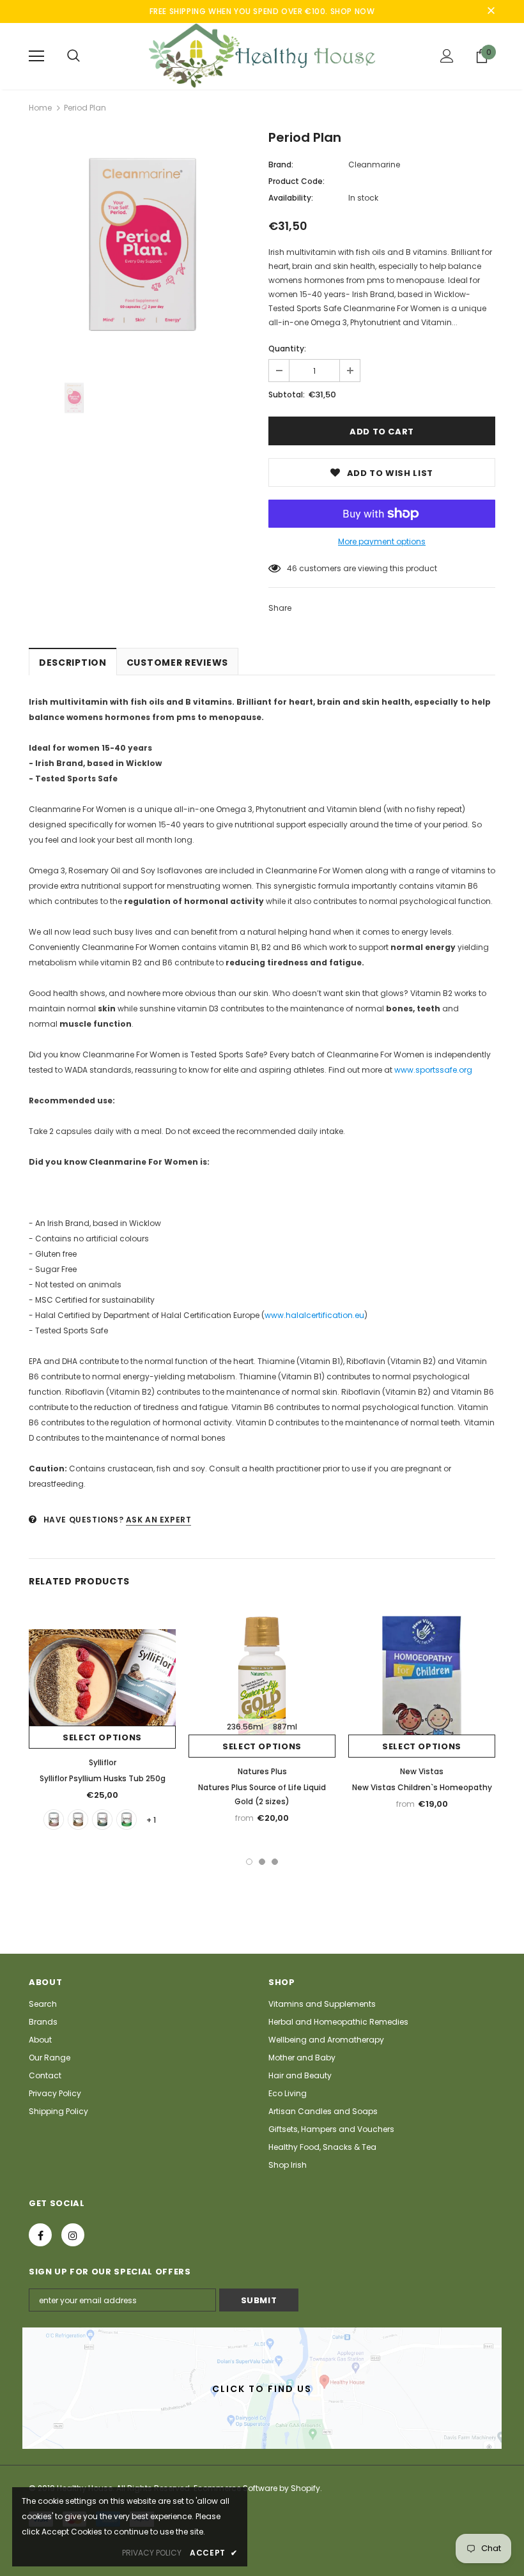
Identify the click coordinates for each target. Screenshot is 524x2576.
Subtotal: (287, 395)
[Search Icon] (73, 56)
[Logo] (262, 56)
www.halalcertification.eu (314, 1315)
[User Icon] (447, 56)
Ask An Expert (159, 1520)
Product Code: (297, 181)
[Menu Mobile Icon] (36, 56)
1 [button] (249, 1862)
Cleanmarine (374, 165)
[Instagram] (73, 2235)
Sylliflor (103, 1762)
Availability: (291, 198)
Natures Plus (262, 1771)
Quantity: (287, 349)
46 (292, 568)
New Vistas (422, 1771)
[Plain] (102, 1820)
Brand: (281, 165)
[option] (142, 246)
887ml (285, 1727)
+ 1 (151, 1820)
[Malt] (78, 1820)
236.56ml (245, 1727)
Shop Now (353, 11)
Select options (102, 1737)
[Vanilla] (54, 1820)
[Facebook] (40, 2235)
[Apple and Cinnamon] (127, 1820)
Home (40, 108)
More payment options (382, 541)
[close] (491, 11)
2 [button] (262, 1862)
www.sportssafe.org (433, 1070)
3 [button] (275, 1862)
